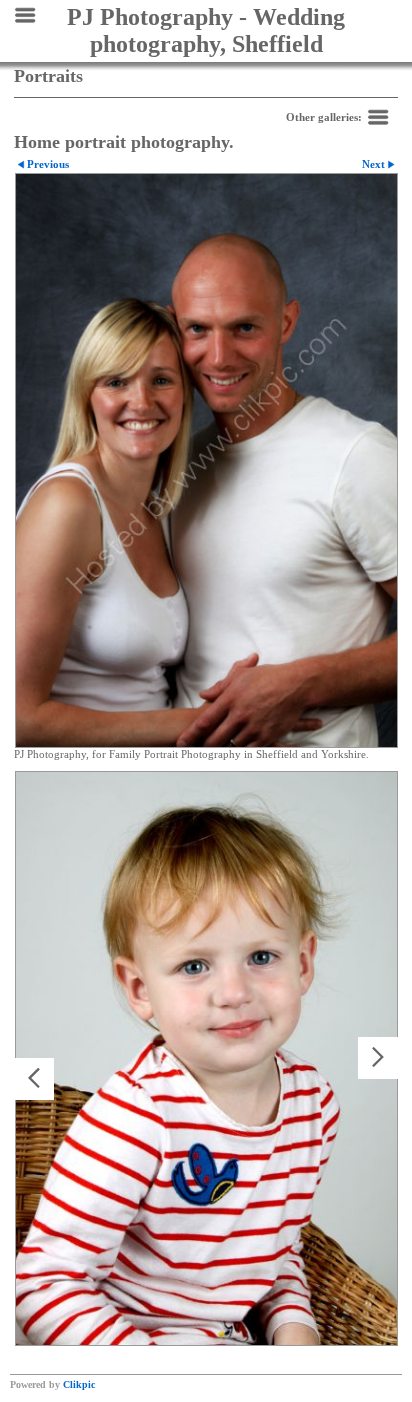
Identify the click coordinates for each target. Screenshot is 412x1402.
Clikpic (79, 1384)
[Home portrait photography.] (206, 460)
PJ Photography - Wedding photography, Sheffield (206, 30)
